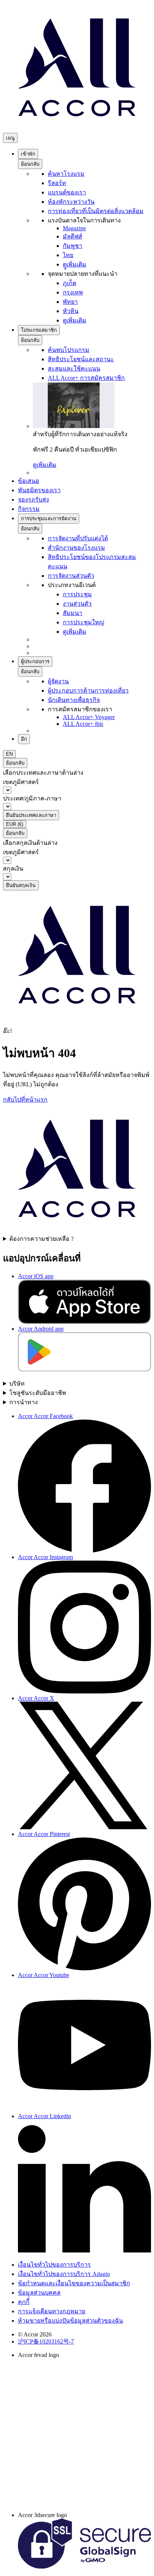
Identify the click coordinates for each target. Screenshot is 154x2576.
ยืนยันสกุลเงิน (21, 885)
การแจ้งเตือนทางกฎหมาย (52, 2311)
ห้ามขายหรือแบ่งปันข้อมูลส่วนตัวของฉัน (70, 2321)
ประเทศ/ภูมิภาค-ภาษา (32, 798)
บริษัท (17, 1384)
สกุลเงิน (13, 869)
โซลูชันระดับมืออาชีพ (38, 1393)
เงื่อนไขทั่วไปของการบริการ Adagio (64, 2274)
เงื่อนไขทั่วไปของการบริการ (54, 2265)
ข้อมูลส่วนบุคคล (39, 2293)
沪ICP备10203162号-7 (46, 2341)
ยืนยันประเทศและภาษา (31, 815)
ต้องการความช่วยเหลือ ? (41, 1239)
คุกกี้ (24, 2302)
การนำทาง (24, 1402)
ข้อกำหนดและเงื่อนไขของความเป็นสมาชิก (74, 2283)
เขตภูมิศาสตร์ (21, 782)
